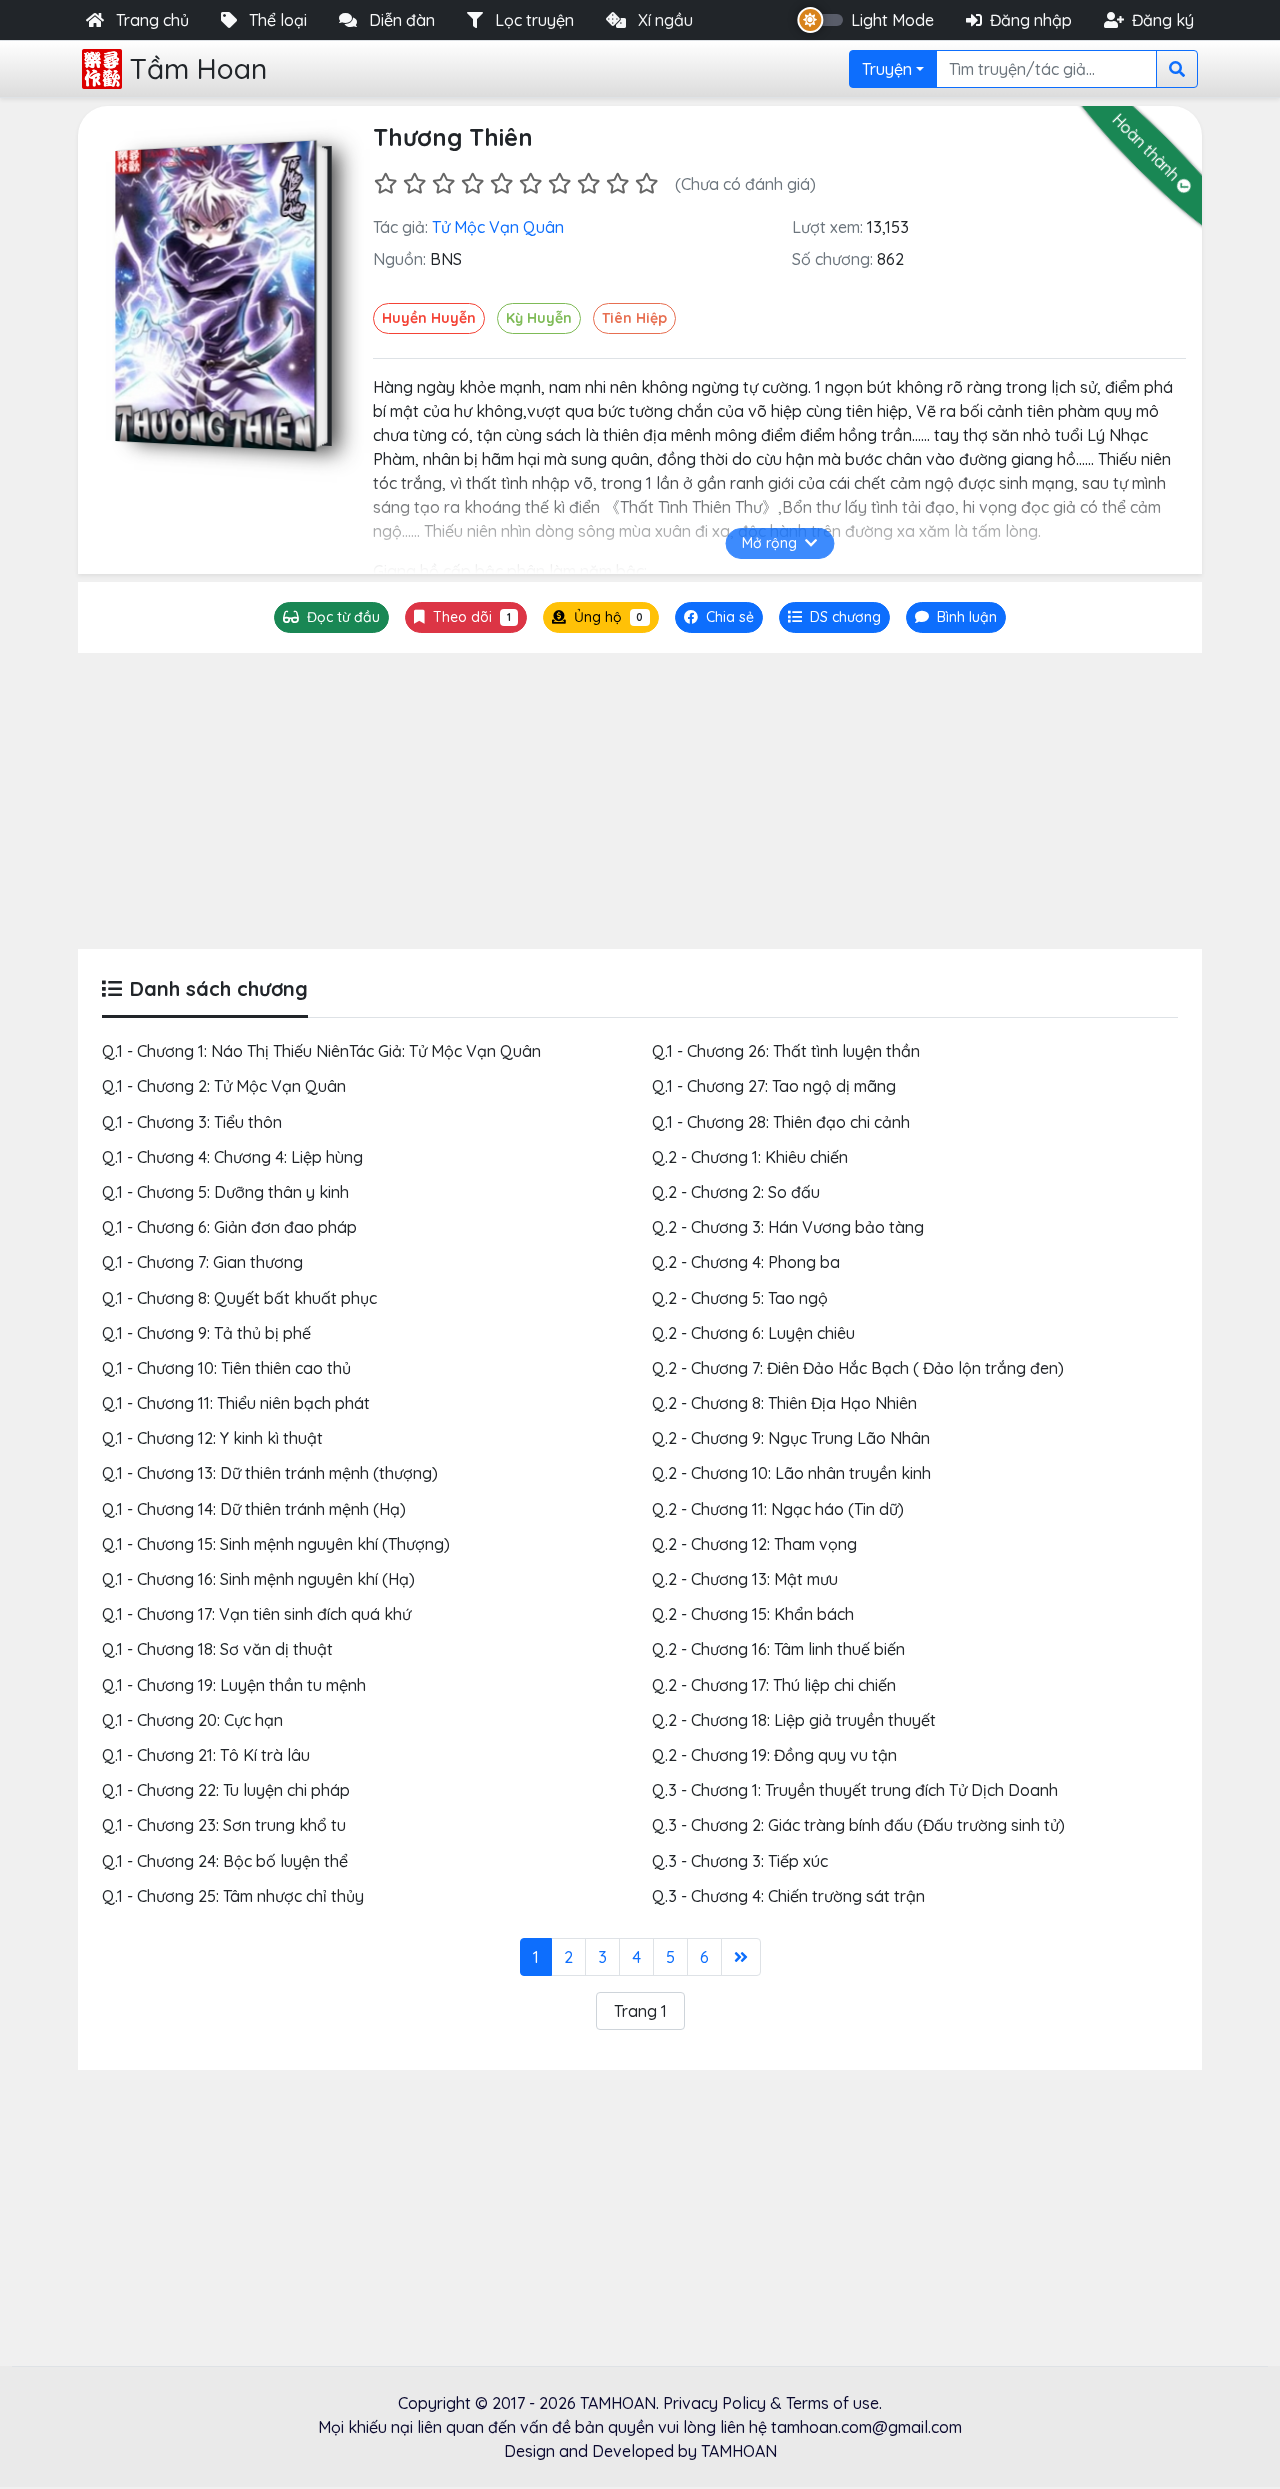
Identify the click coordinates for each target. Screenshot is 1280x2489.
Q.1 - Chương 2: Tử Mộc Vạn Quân (224, 1086)
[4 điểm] (472, 183)
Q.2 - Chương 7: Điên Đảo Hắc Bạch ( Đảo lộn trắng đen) (858, 1368)
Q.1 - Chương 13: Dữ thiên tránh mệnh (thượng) (270, 1473)
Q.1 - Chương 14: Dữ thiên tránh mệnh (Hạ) (254, 1509)
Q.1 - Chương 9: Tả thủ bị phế (206, 1333)
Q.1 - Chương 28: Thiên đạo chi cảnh (781, 1122)
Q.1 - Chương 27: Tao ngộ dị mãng (774, 1086)
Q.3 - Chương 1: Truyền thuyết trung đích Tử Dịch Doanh (855, 1790)
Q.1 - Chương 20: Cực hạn (192, 1720)
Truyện (887, 69)
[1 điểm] (385, 183)
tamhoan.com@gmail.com (866, 2427)
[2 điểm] (414, 183)
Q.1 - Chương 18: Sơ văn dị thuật (217, 1649)
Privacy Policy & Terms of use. (772, 2403)
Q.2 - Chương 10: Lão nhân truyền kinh (791, 1473)
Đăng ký (1163, 20)
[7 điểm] (559, 183)
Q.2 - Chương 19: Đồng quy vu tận (774, 1755)
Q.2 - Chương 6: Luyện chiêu (753, 1333)
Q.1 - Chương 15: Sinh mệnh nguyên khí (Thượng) (276, 1544)
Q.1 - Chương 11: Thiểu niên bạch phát (236, 1403)
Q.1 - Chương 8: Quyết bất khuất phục (239, 1298)
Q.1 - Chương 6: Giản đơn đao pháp (229, 1227)
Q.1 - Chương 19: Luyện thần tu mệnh (234, 1685)
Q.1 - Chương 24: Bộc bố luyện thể (225, 1861)
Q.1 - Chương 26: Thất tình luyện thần (786, 1051)
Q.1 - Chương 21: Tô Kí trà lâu (206, 1755)
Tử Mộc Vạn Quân (498, 227)
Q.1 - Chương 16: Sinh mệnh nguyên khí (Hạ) (258, 1579)
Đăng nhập (1031, 20)
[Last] (741, 1957)
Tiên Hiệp (634, 318)
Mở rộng (769, 543)
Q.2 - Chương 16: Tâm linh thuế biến (778, 1649)
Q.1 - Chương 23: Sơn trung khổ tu (224, 1825)
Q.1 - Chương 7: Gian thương (202, 1262)
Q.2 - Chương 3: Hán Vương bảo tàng (788, 1227)
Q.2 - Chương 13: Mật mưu (745, 1579)
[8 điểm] (588, 183)
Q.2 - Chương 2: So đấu (736, 1192)
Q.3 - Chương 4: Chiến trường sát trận (788, 1896)
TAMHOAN (618, 2403)
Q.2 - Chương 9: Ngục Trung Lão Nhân (791, 1438)
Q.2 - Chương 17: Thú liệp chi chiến (774, 1685)
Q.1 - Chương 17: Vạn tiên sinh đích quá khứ (256, 1614)
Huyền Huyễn (429, 318)
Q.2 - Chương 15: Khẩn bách (753, 1614)
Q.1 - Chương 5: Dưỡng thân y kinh (225, 1192)
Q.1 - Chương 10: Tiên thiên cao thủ (226, 1368)
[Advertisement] (640, 801)
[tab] (834, 617)
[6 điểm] (530, 183)
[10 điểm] (646, 183)
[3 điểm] (443, 183)
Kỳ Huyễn (539, 318)
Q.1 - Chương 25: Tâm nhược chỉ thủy (233, 1896)
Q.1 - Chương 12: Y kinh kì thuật (212, 1438)
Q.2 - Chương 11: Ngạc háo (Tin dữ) (778, 1509)
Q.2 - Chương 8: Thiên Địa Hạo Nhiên (784, 1403)
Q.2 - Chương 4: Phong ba (746, 1262)
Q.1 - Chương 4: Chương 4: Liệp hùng (232, 1157)
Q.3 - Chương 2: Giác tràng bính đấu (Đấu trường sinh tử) (858, 1825)
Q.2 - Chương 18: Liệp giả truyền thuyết (794, 1720)
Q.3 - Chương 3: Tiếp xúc (740, 1861)
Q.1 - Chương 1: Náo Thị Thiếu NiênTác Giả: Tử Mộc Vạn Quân (321, 1051)
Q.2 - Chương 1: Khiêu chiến (750, 1157)
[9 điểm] (617, 183)
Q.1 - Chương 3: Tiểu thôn (192, 1122)
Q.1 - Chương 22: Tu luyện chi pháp (226, 1790)
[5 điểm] (501, 183)
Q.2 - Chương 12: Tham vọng (754, 1544)
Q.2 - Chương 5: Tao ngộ (740, 1298)
